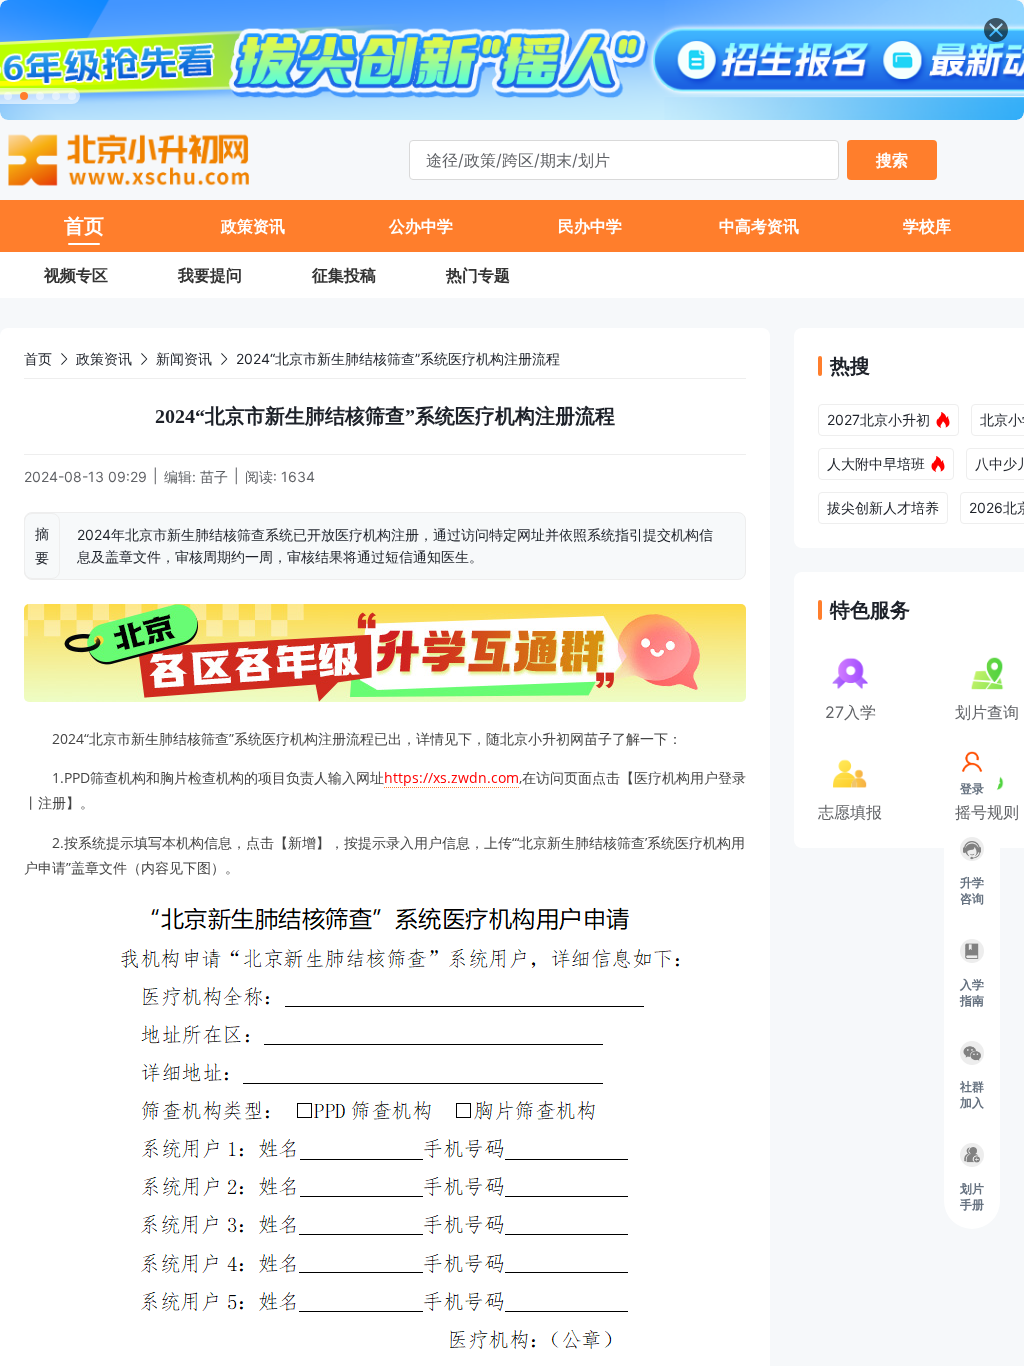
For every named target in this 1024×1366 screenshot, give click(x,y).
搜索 (892, 160)
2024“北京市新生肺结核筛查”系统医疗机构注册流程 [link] (398, 358)
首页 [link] (38, 358)
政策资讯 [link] (104, 358)
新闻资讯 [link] (184, 358)
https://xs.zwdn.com (451, 777)
